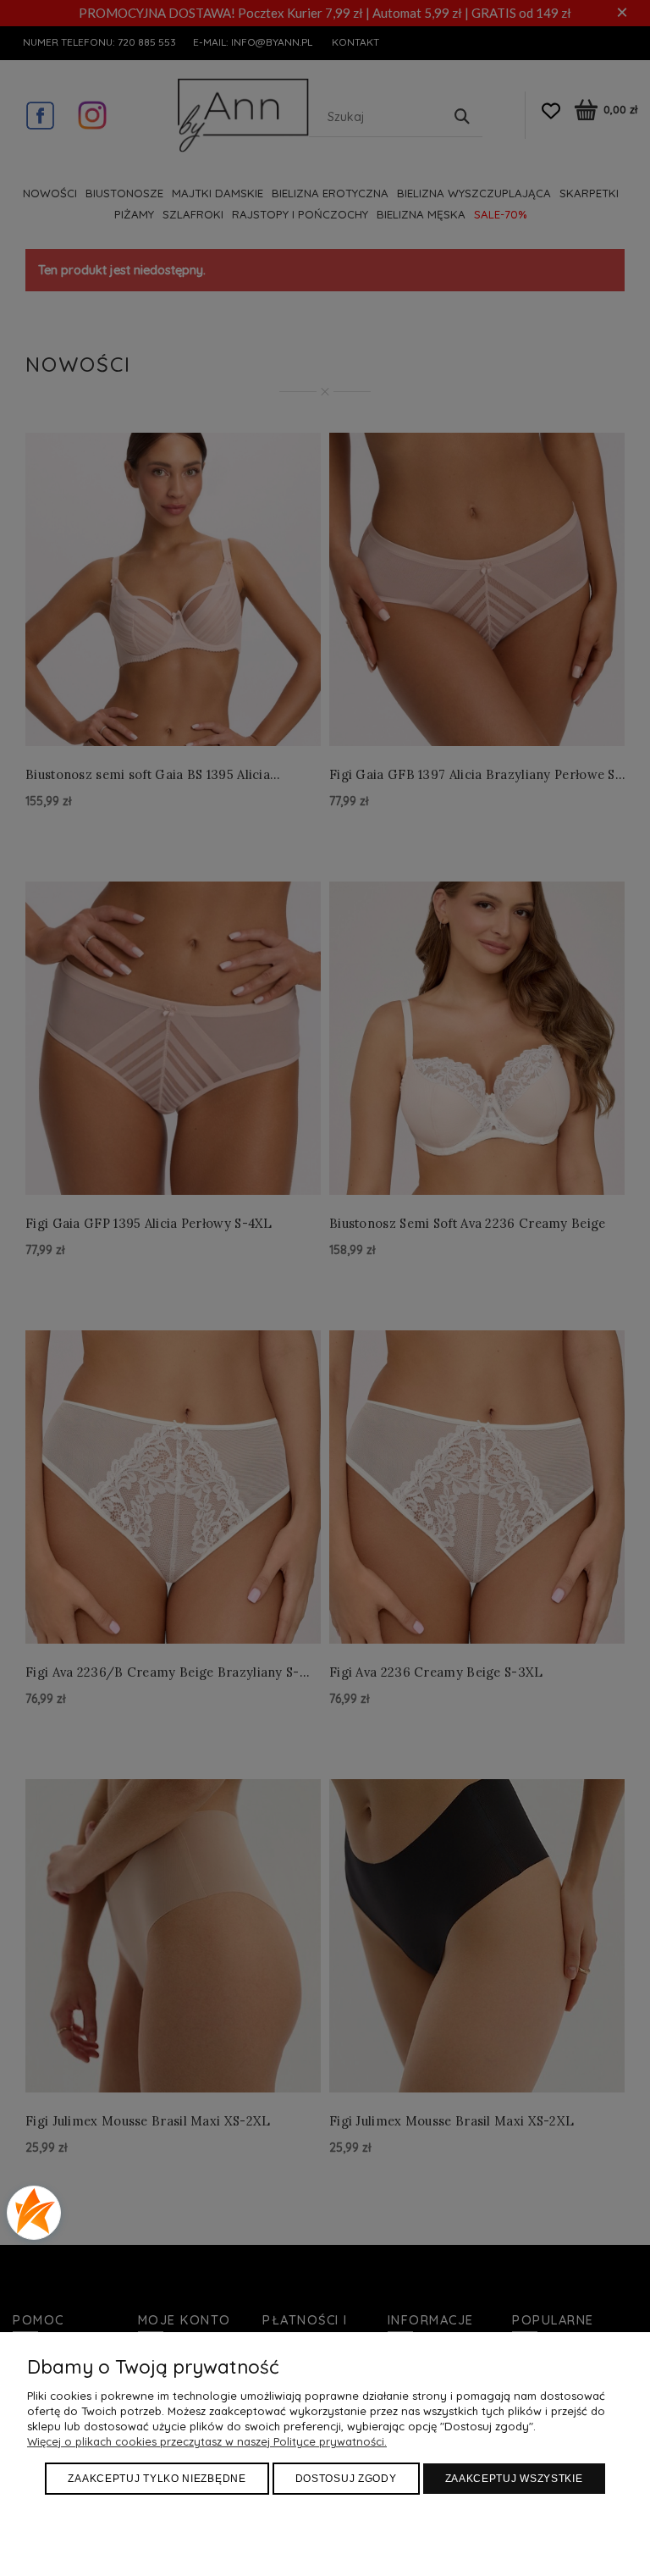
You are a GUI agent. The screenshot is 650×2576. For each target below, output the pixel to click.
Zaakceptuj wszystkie (514, 2479)
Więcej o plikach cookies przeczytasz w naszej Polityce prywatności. (207, 2441)
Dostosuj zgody (346, 2479)
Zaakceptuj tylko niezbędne (157, 2479)
